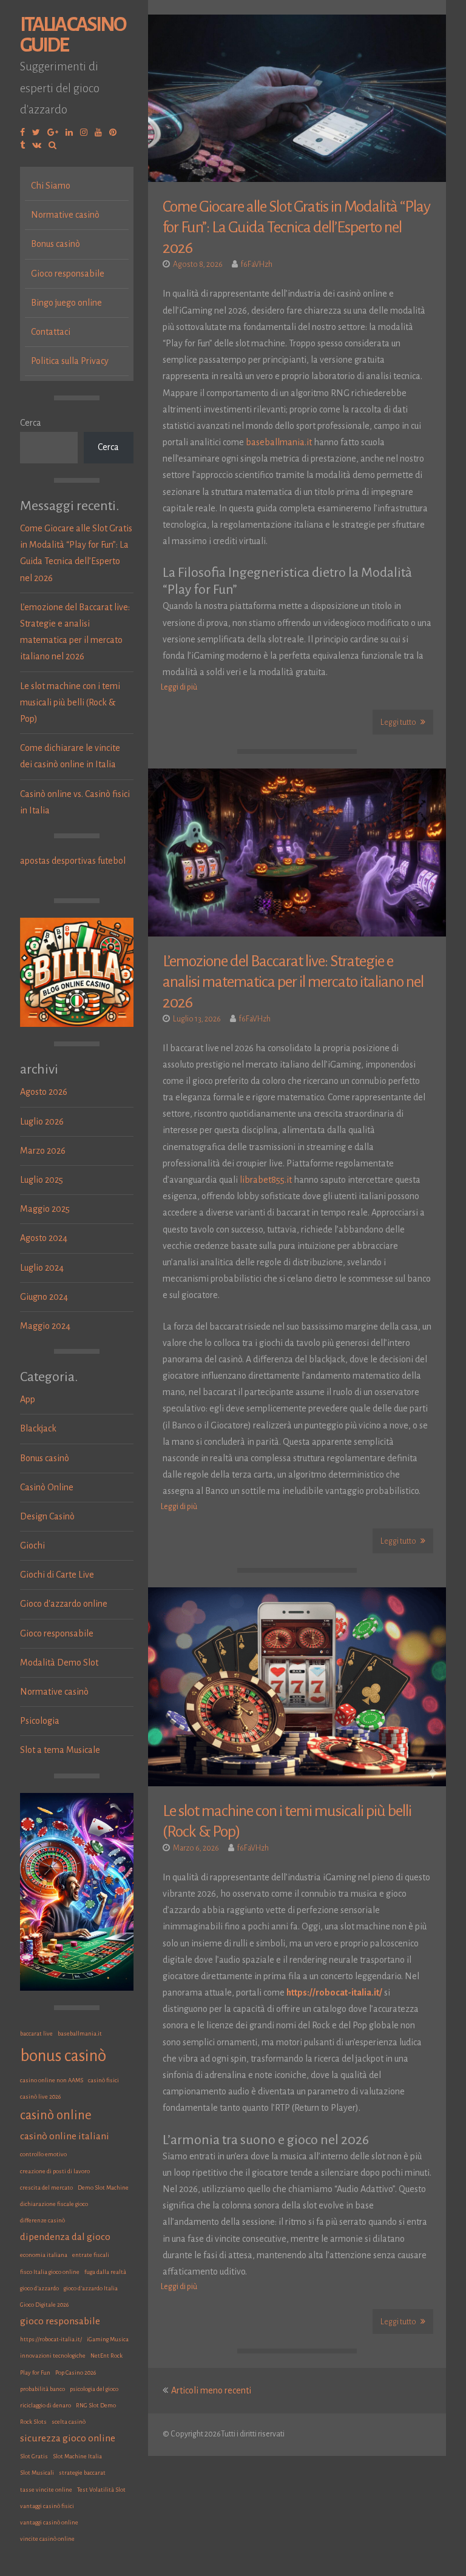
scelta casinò (69, 2422)
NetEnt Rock (106, 2356)
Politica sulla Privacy (70, 361)
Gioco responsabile (68, 274)
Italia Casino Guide (73, 35)
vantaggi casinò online (49, 2522)
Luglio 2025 (42, 1180)
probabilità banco (42, 2389)
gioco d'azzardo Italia (91, 2288)
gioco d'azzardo (39, 2288)
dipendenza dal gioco (65, 2237)
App (28, 1399)
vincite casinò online (47, 2539)
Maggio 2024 (45, 1326)
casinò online (56, 2115)
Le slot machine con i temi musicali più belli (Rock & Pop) (70, 702)
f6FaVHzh (257, 264)
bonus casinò (63, 2056)
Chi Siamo (51, 186)
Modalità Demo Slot (59, 1663)
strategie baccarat (82, 2473)
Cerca (31, 423)
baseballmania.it (80, 2033)
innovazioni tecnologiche (53, 2356)
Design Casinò (47, 1516)
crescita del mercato (46, 2188)
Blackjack (38, 1428)
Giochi (32, 1545)
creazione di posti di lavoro (55, 2171)
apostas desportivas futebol (73, 861)
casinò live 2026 (40, 2097)
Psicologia (40, 1721)
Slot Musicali (37, 2473)
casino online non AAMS (52, 2080)
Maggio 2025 (45, 1209)
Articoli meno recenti (211, 2390)
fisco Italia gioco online (50, 2272)
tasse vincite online (46, 2490)
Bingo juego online (66, 303)
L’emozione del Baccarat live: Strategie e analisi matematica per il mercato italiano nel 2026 (293, 982)
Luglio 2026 (42, 1122)
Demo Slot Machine (103, 2188)
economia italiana (44, 2255)
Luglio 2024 (42, 1268)
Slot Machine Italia (77, 2456)
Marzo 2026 (43, 1151)
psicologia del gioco (94, 2389)
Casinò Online (47, 1487)
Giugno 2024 (44, 1297)
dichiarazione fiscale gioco (54, 2204)
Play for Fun (35, 2373)
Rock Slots (33, 2422)
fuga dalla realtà (105, 2272)
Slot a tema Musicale (60, 1750)
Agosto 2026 (44, 1092)
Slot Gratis (34, 2456)
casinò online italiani (65, 2136)
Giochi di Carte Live (57, 1575)
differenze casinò (42, 2220)
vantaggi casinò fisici (47, 2506)
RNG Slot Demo (96, 2405)
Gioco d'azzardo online (64, 1604)
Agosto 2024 (44, 1238)
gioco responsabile (60, 2321)
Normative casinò (65, 215)
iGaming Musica (108, 2339)
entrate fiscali (91, 2255)
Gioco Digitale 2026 (44, 2305)
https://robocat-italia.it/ (51, 2339)
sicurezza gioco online (68, 2438)
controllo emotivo (43, 2154)
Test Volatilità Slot (101, 2490)
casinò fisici (103, 2080)
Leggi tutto (399, 722)
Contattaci (51, 332)
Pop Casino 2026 (76, 2373)
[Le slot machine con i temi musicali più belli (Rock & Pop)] (297, 1687)
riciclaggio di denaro (46, 2405)
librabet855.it (266, 1180)
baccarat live (36, 2033)
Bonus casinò (56, 244)
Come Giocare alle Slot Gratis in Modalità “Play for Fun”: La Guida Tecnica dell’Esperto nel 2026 (296, 227)
